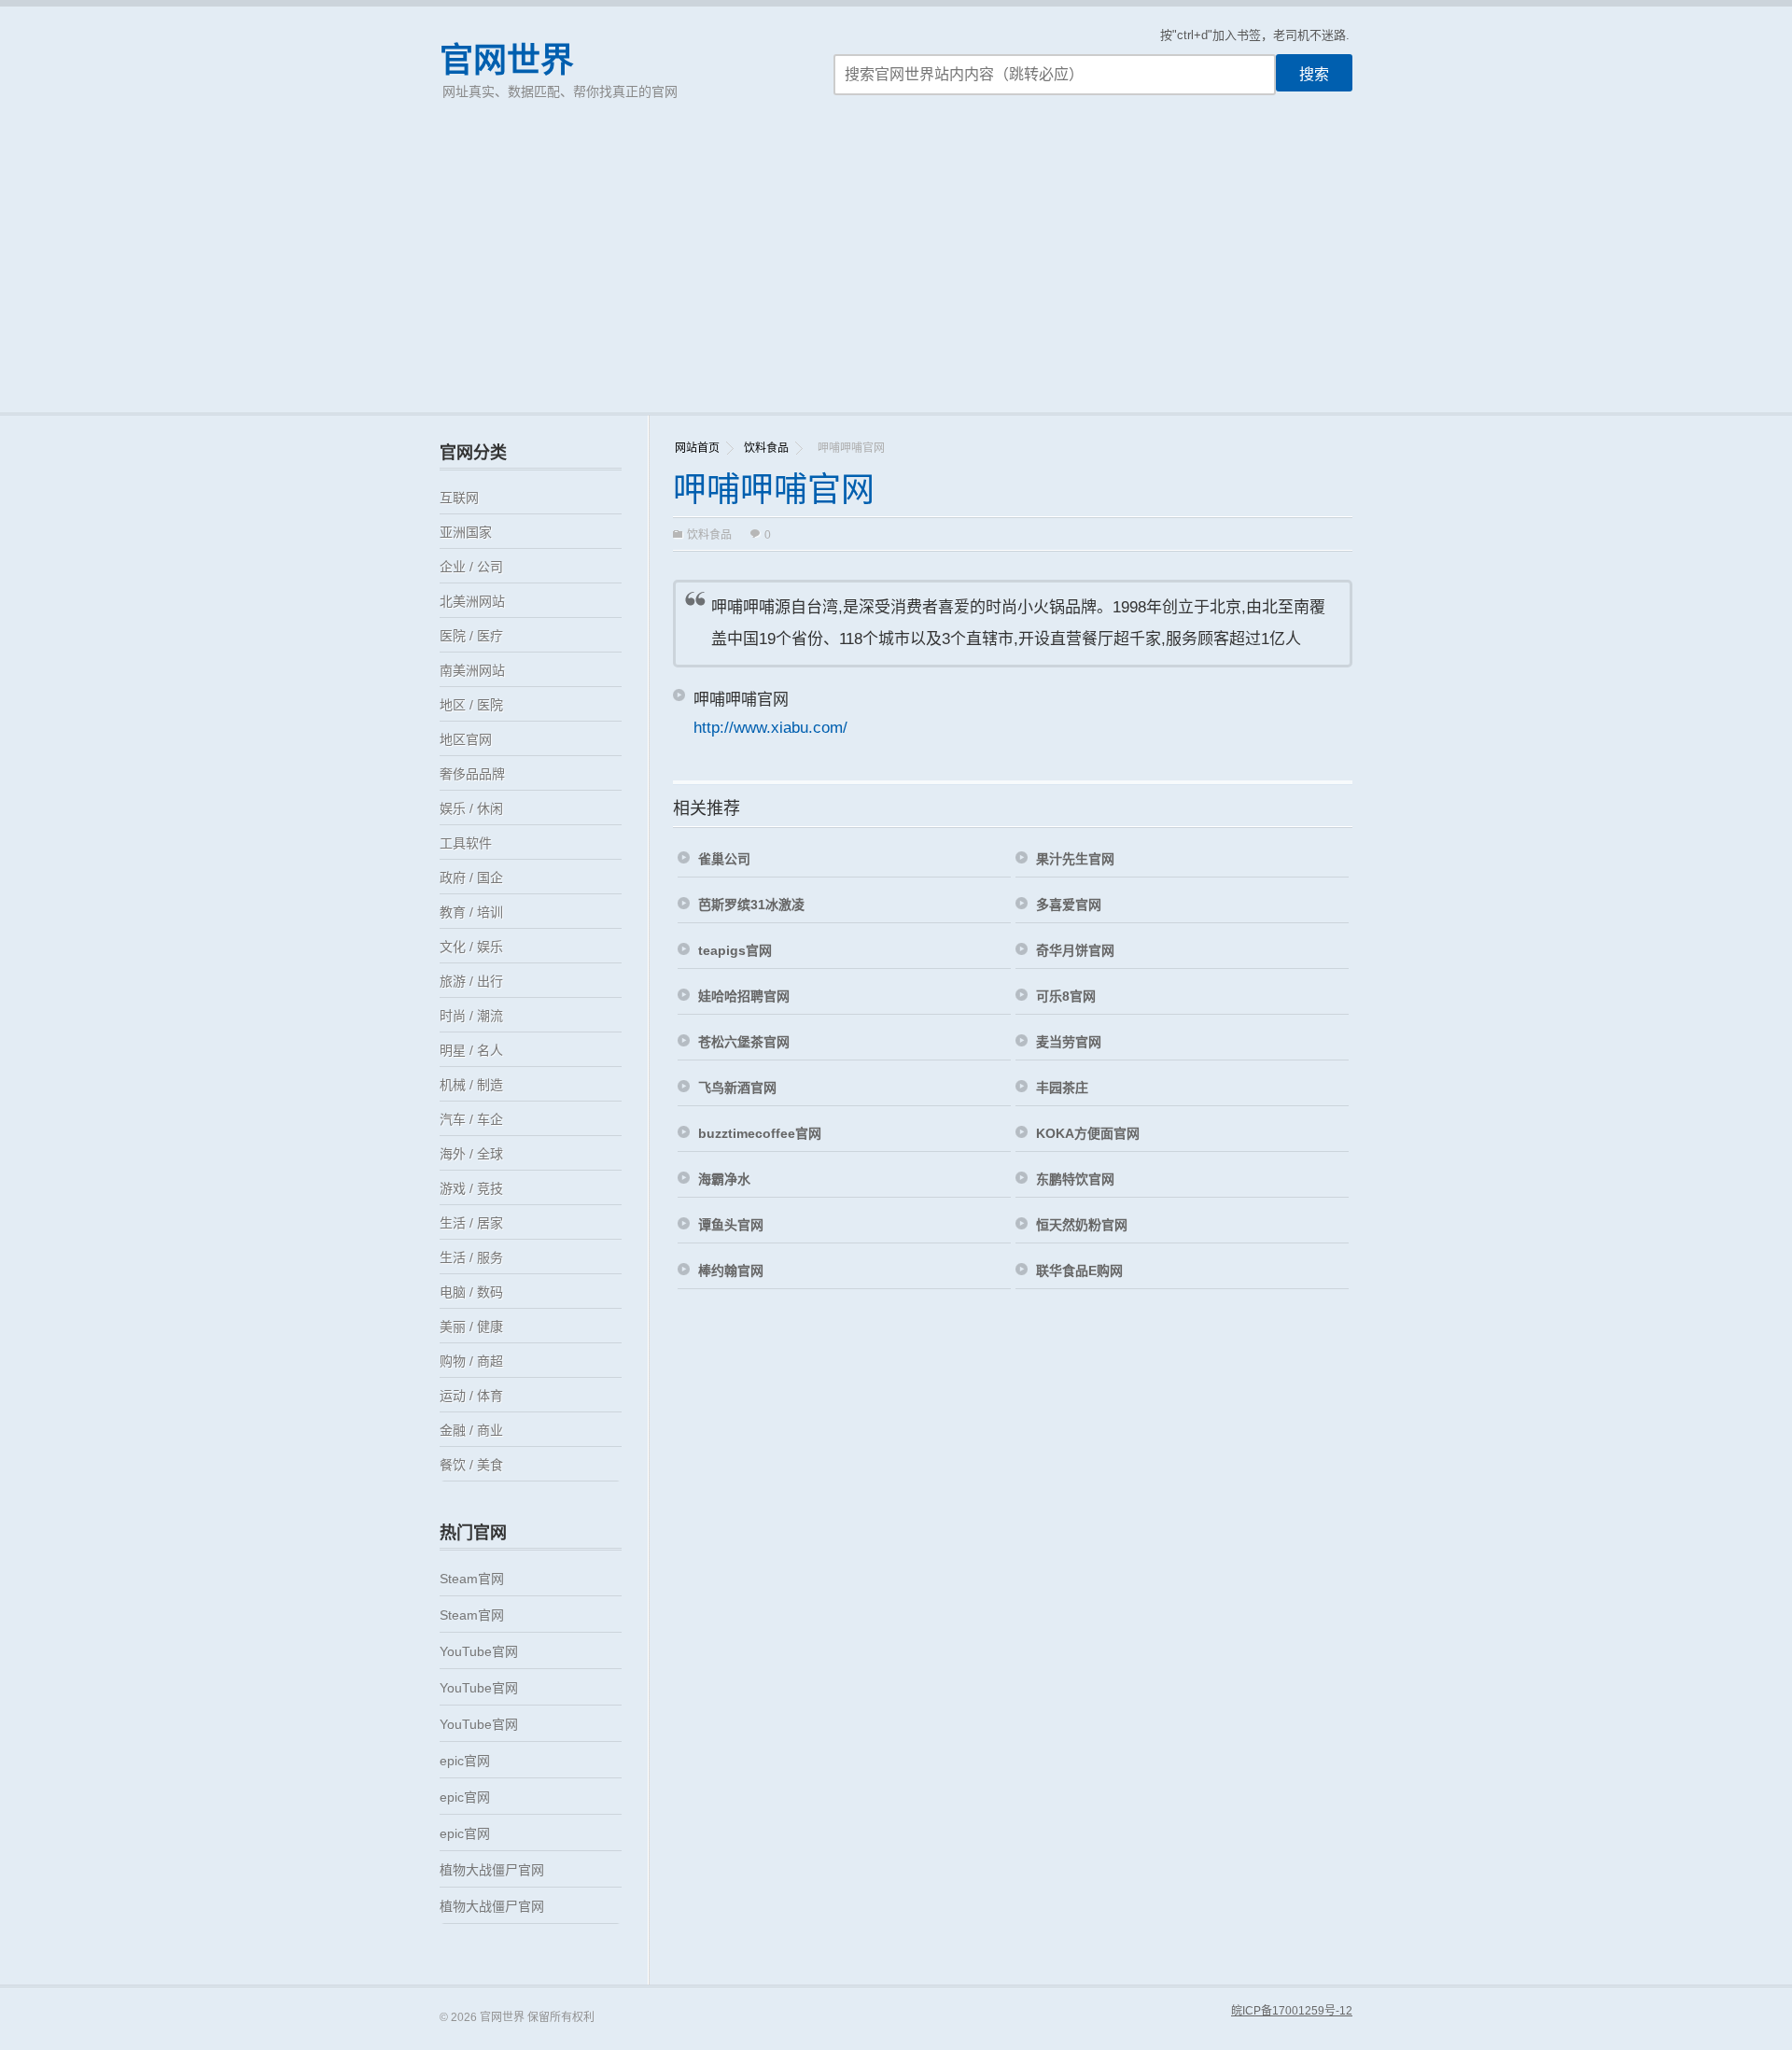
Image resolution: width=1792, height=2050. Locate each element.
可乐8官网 (1066, 996)
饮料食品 (766, 448)
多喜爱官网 (1069, 905)
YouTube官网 (479, 1651)
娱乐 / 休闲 (471, 808)
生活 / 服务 (471, 1257)
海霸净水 (724, 1179)
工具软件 (466, 843)
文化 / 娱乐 (471, 947)
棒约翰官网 (731, 1271)
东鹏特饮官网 (1075, 1179)
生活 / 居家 (471, 1223)
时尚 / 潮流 (471, 1016)
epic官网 (465, 1761)
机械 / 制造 (471, 1085)
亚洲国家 (466, 532)
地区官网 (466, 739)
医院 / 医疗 (471, 636)
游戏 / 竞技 (471, 1188)
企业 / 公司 (471, 567)
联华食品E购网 (1079, 1271)
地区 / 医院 (471, 705)
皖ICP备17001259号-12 (1292, 2011)
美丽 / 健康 (471, 1327)
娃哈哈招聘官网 (744, 996)
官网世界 (507, 60)
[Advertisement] (896, 273)
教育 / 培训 (471, 912)
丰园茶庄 (1062, 1088)
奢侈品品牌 (472, 774)
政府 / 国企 (471, 878)
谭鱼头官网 (731, 1225)
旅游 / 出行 (471, 981)
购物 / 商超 (471, 1361)
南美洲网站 (472, 670)
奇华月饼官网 (1075, 950)
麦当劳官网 (1069, 1042)
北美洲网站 (472, 601)
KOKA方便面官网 (1088, 1133)
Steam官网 (472, 1579)
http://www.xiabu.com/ (770, 728)
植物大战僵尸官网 (492, 1870)
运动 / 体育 (471, 1396)
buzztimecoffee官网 (760, 1133)
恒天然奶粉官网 (1082, 1225)
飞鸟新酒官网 (737, 1088)
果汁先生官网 (1075, 859)
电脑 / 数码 (471, 1292)
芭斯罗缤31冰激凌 (751, 905)
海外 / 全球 (471, 1154)
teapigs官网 (735, 950)
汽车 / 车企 (471, 1119)
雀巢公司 (724, 859)
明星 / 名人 (471, 1050)
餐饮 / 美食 (471, 1465)
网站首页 (697, 448)
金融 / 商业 (471, 1430)
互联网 (459, 498)
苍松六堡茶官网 (744, 1042)
